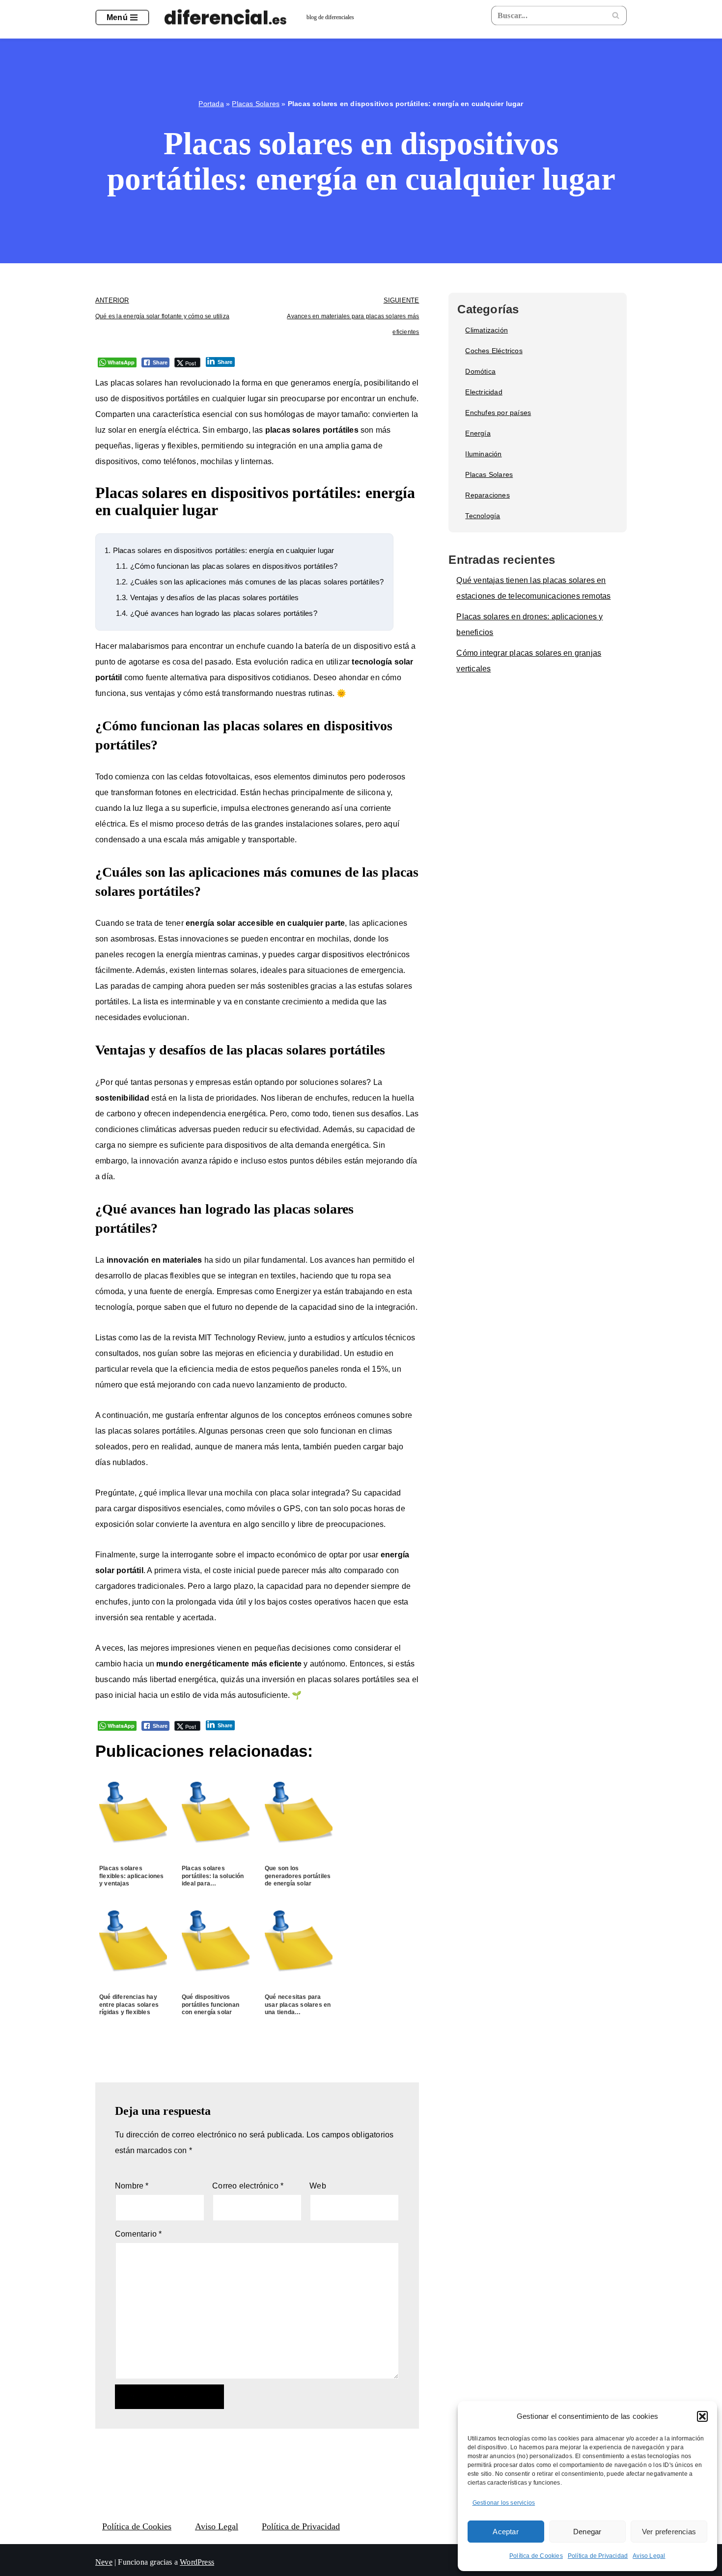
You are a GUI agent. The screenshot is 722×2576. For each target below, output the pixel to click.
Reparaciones (487, 495)
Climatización (486, 330)
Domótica (480, 371)
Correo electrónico (248, 2186)
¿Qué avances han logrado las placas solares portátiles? (217, 613)
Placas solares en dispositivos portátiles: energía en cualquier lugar (219, 550)
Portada (211, 104)
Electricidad (484, 392)
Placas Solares (256, 104)
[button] (702, 2416)
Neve (104, 2562)
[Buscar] (616, 15)
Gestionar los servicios (504, 2503)
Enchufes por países (498, 413)
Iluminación (483, 454)
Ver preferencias (669, 2532)
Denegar (587, 2532)
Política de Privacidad (598, 2556)
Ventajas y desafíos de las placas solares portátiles (207, 597)
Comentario (138, 2234)
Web (318, 2186)
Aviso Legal (649, 2556)
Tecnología (483, 516)
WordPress (197, 2562)
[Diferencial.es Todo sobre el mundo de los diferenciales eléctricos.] (228, 18)
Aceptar (505, 2532)
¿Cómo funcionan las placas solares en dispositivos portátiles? (227, 566)
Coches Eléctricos (494, 351)
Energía (478, 433)
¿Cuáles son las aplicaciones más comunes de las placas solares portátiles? (250, 582)
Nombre (132, 2186)
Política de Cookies (536, 2556)
